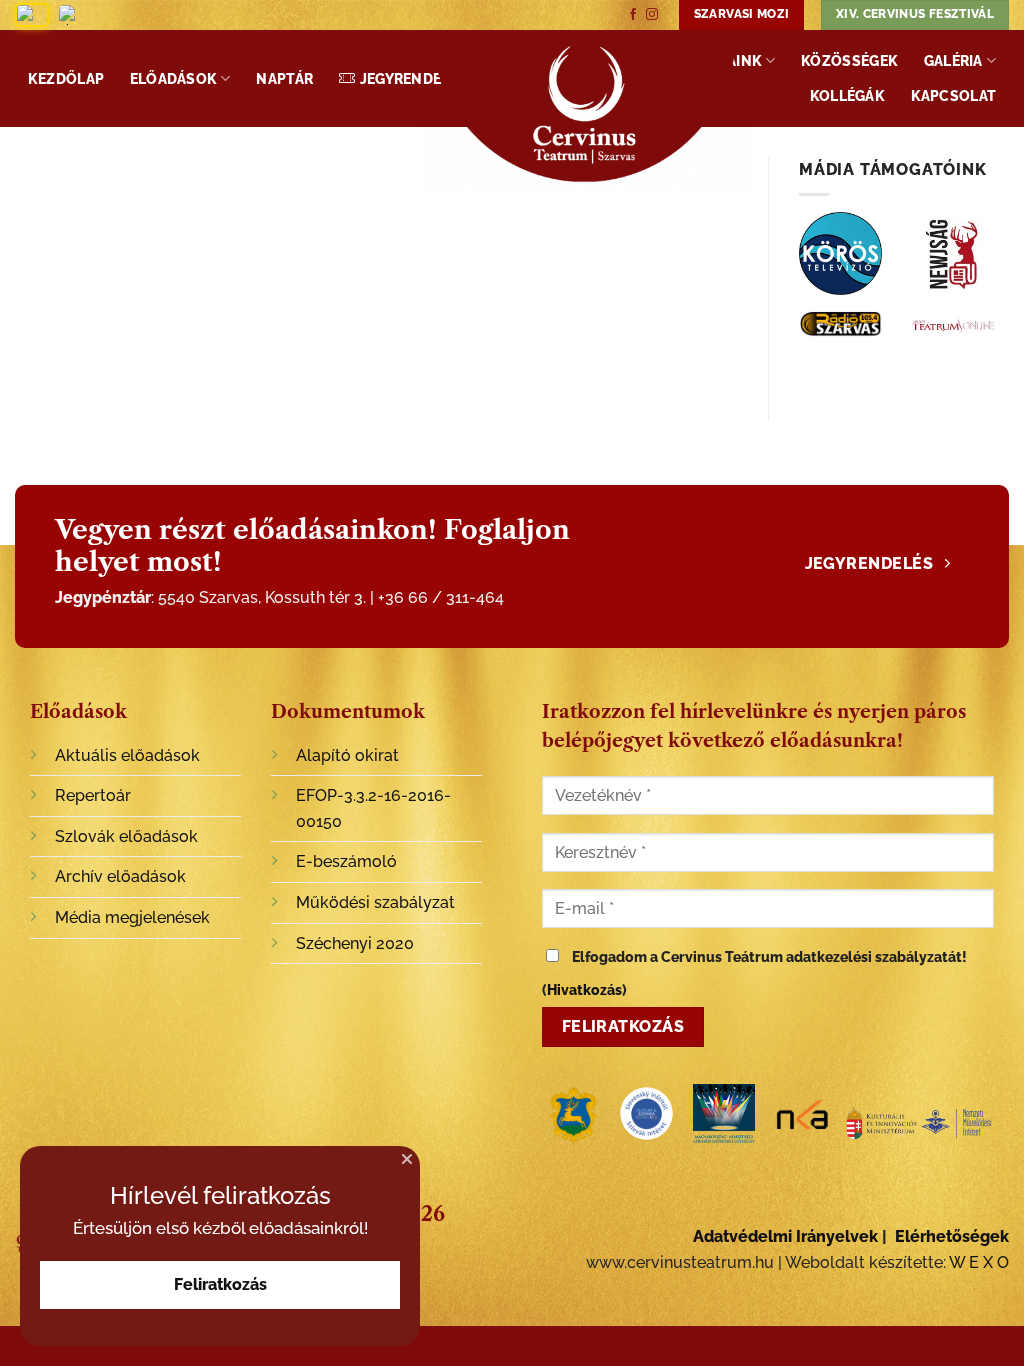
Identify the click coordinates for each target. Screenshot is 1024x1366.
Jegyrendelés (413, 78)
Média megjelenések (132, 917)
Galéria (953, 60)
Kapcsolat (954, 95)
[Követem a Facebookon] (633, 15)
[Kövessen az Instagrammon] (652, 15)
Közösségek (849, 60)
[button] (407, 1159)
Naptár (284, 78)
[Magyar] (32, 15)
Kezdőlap (66, 78)
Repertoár (93, 795)
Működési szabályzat (375, 902)
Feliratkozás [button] (220, 1284)
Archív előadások (120, 876)
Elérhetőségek (952, 1236)
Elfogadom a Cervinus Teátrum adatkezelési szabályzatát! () (754, 973)
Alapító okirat (347, 755)
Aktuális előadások (127, 755)
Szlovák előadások (126, 836)
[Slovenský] (74, 15)
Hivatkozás (584, 989)
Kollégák (847, 95)
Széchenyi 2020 (355, 943)
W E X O (979, 1262)
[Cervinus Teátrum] (585, 115)
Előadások (174, 78)
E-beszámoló (346, 861)
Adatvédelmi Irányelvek (785, 1236)
